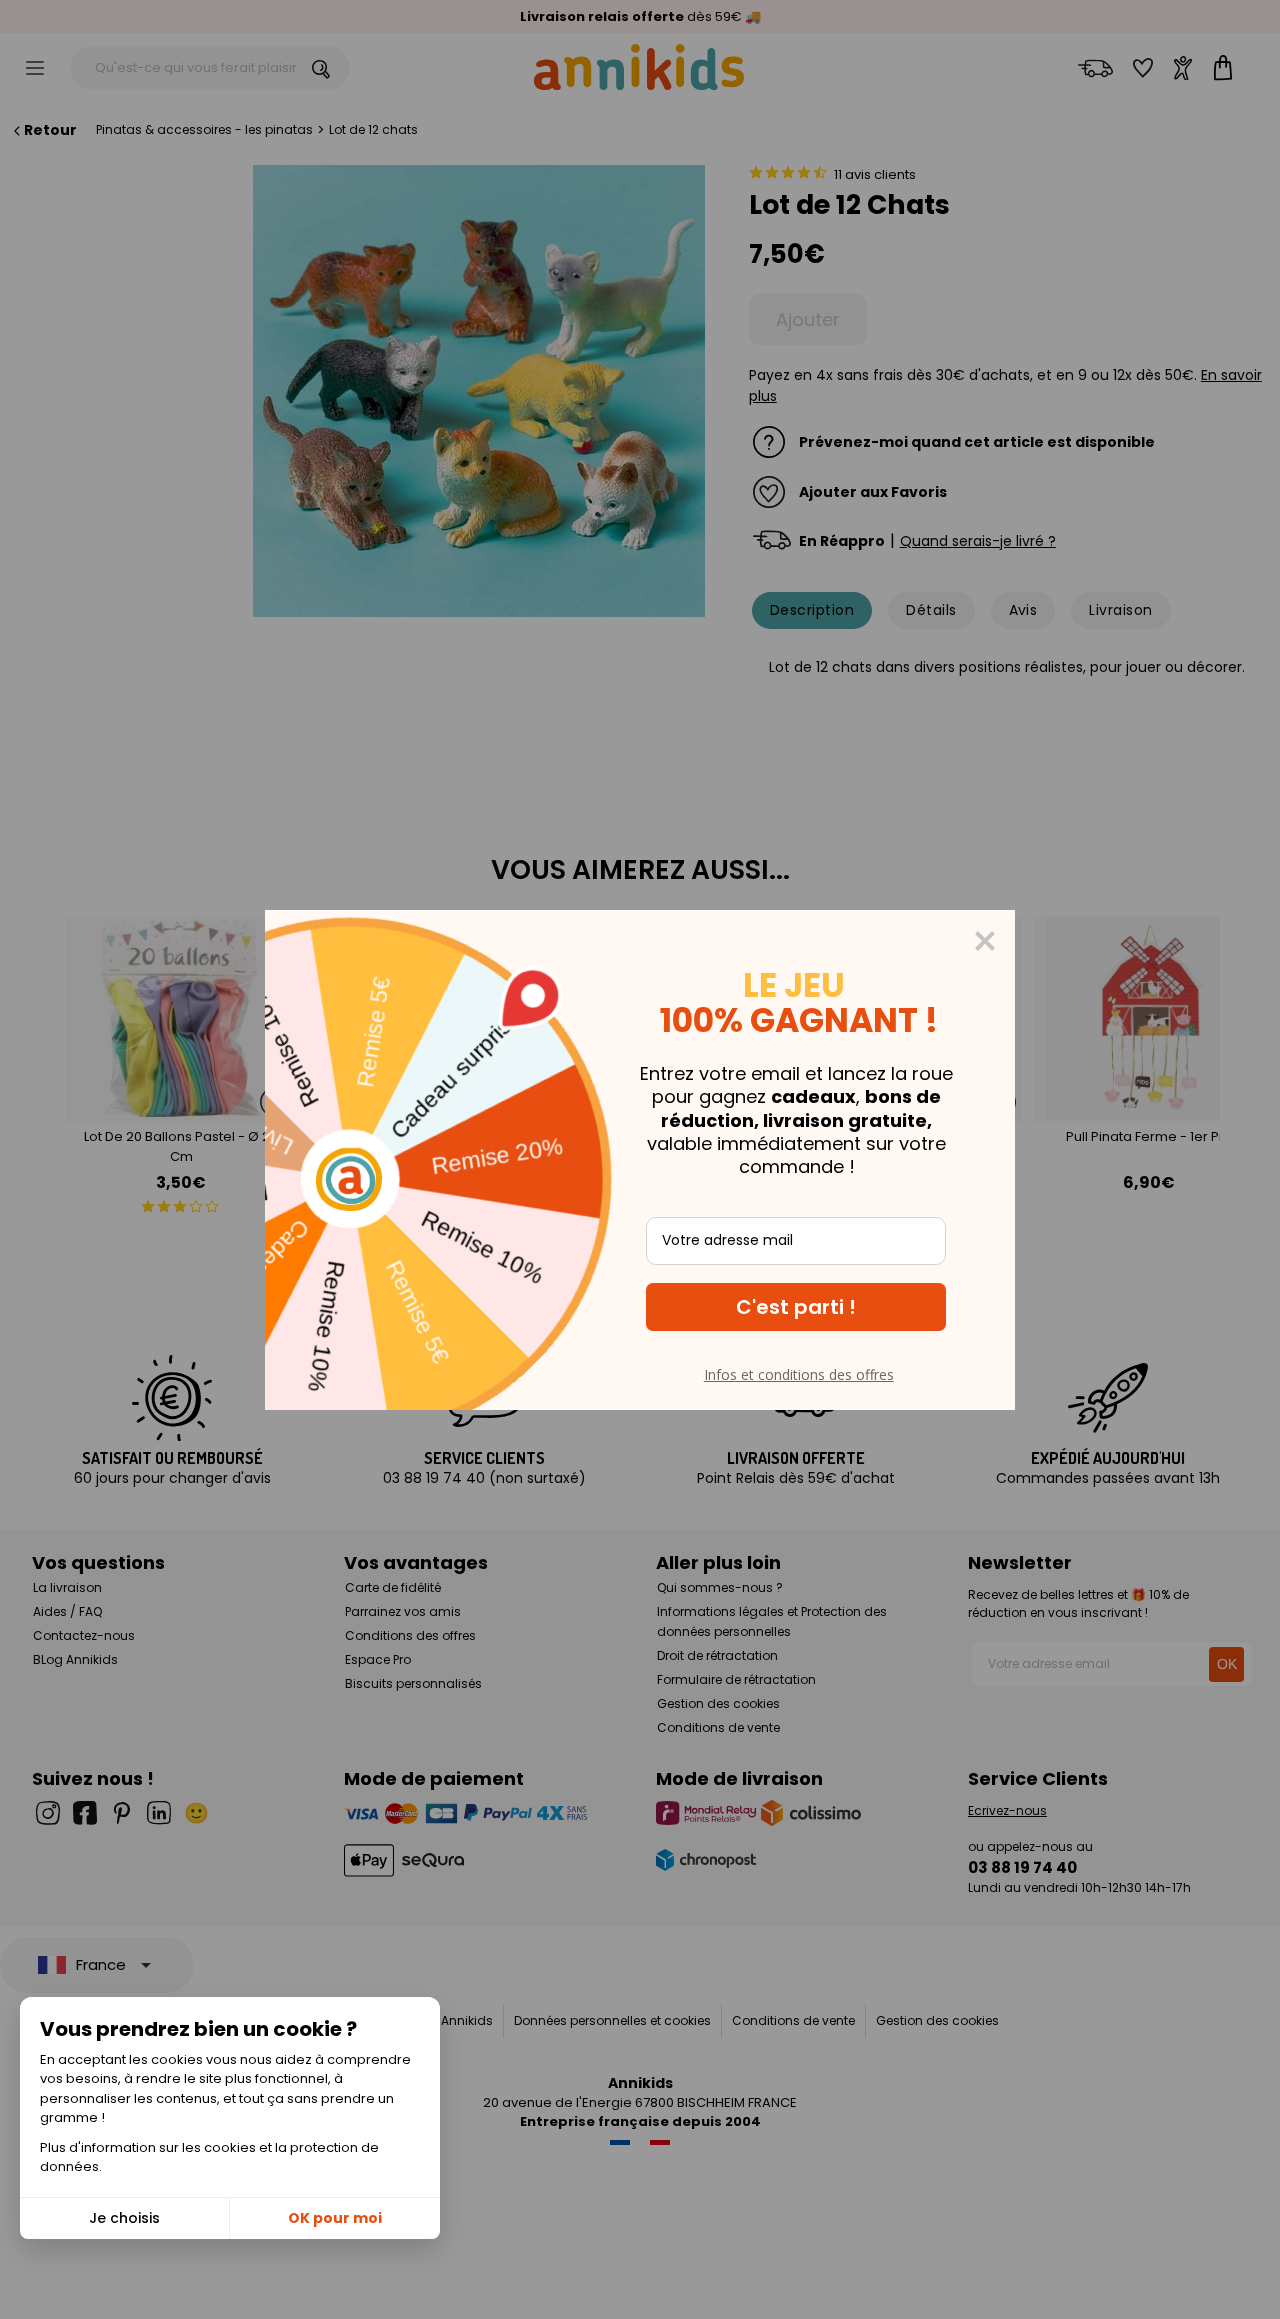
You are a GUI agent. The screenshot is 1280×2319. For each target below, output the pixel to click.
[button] (796, 1307)
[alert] (640, 1160)
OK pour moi (335, 2218)
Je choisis (124, 2218)
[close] (985, 941)
